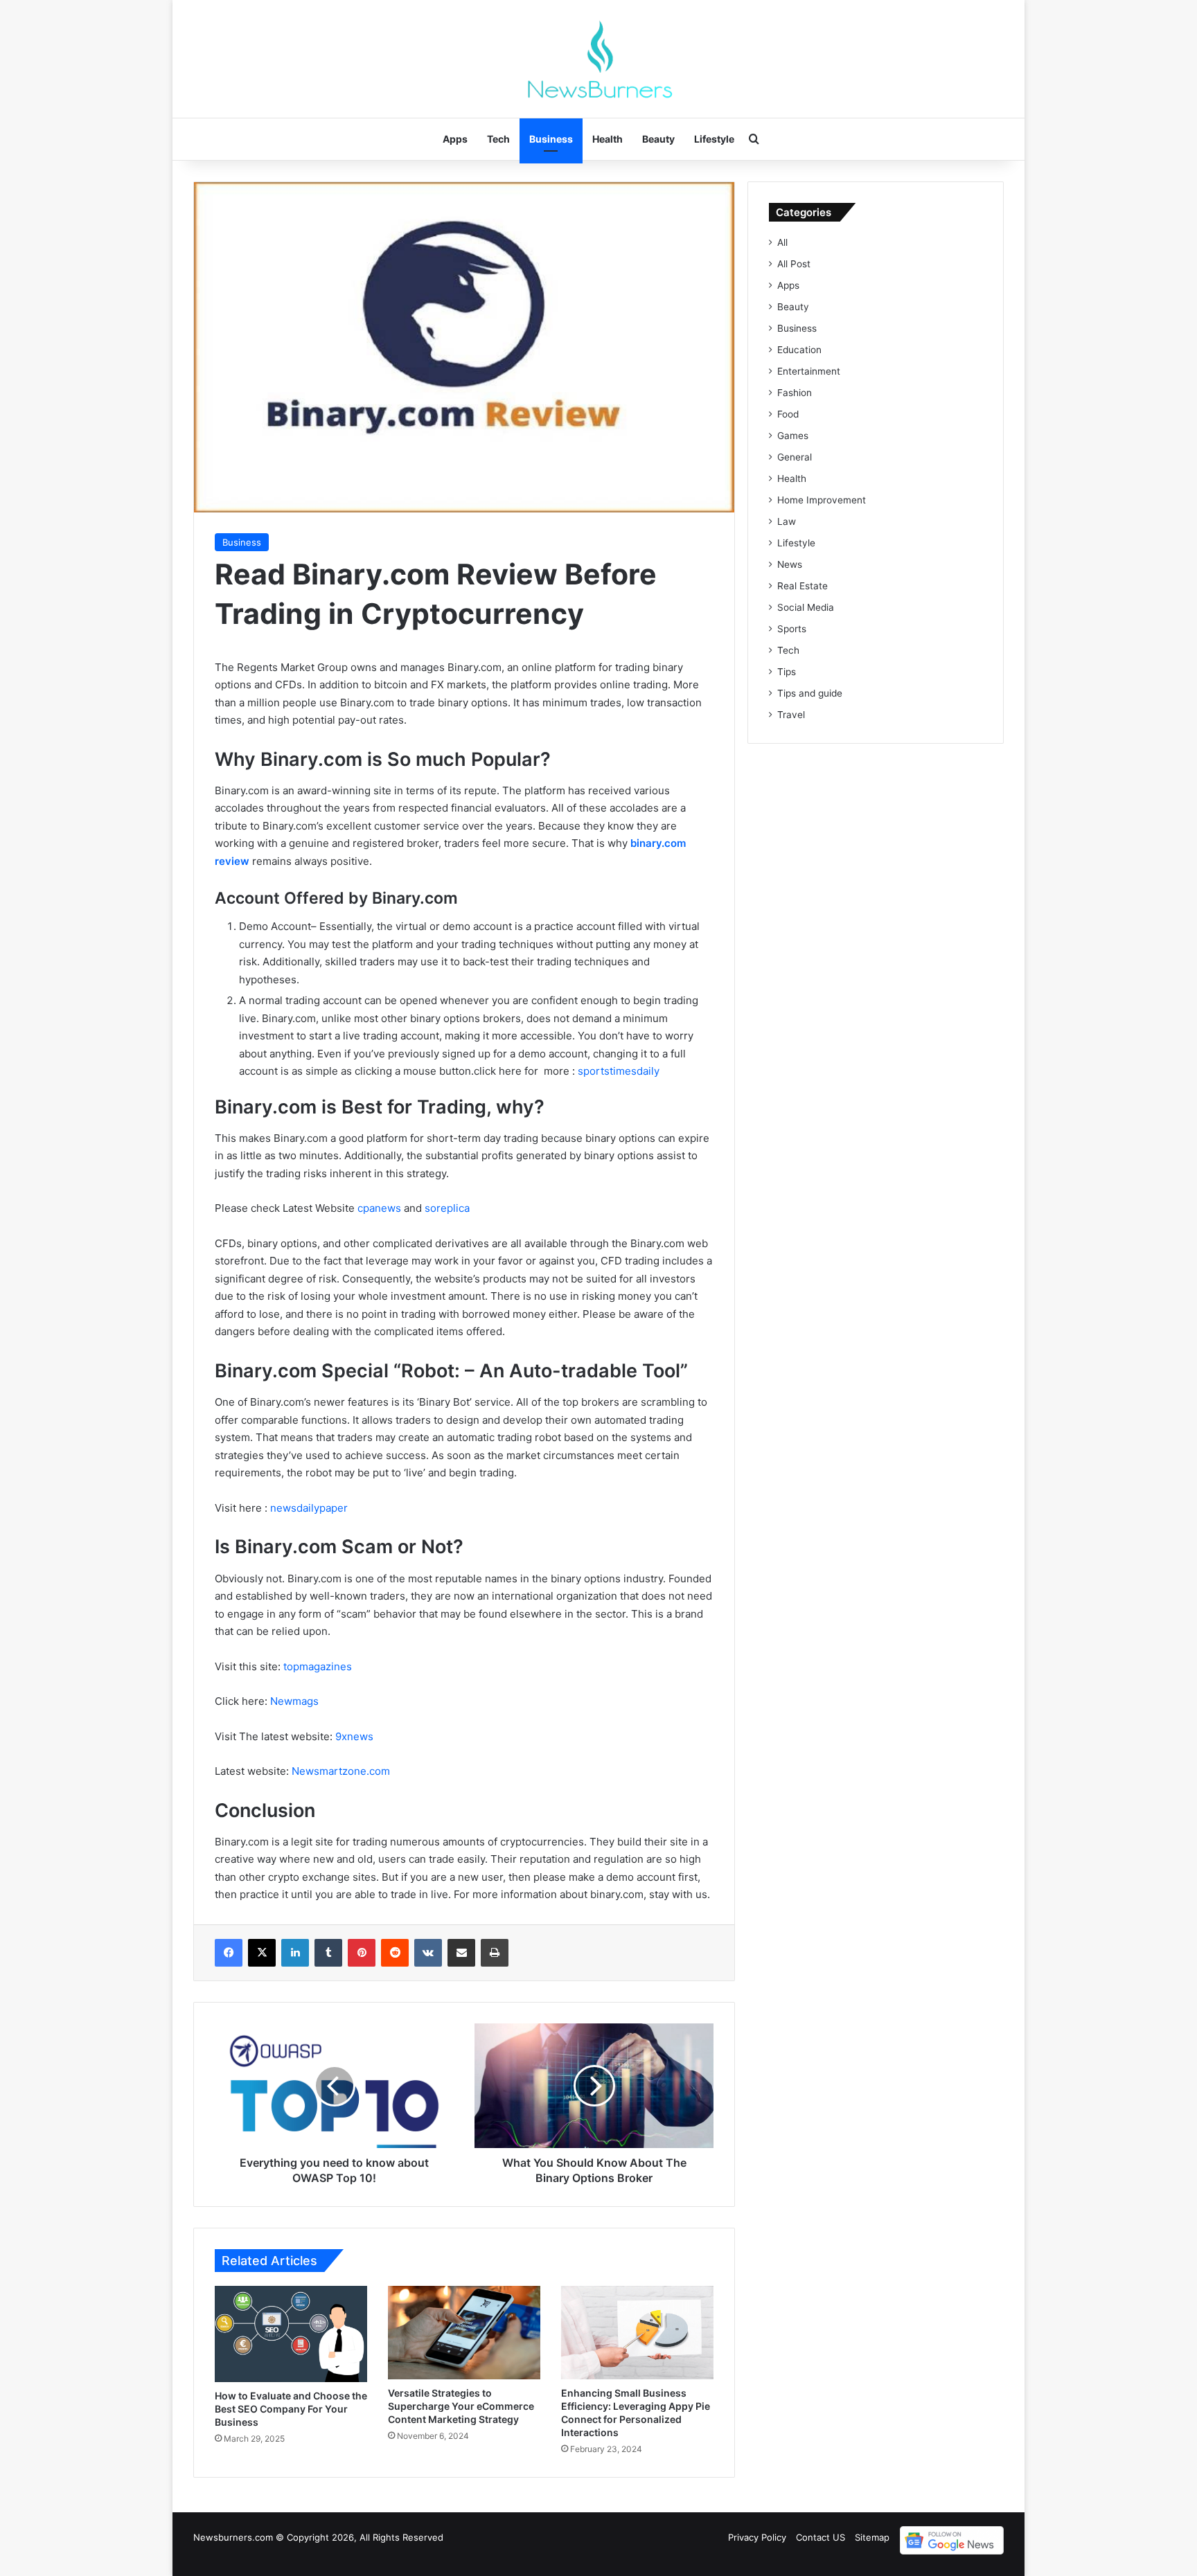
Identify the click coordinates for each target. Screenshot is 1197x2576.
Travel (791, 715)
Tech (498, 139)
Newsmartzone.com (341, 1771)
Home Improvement (822, 500)
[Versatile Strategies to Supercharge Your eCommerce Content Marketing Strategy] (464, 2333)
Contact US (821, 2537)
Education (799, 350)
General (795, 457)
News (790, 564)
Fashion (795, 393)
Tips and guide (810, 693)
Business (551, 139)
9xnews (354, 1736)
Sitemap (872, 2537)
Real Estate (803, 586)
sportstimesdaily (619, 1071)
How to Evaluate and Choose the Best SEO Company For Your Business (291, 2409)
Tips (787, 672)
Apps (455, 139)
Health (608, 139)
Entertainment (809, 371)
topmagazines (318, 1666)
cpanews (379, 1208)
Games (793, 436)
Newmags (293, 1701)
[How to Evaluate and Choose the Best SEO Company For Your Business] (291, 2334)
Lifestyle (714, 139)
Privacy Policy (757, 2537)
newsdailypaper (309, 1508)
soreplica (447, 1208)
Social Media (806, 607)
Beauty (658, 139)
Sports (792, 629)
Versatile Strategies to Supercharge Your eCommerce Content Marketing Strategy (461, 2406)
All (782, 242)
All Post (794, 264)
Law (787, 521)
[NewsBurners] (598, 59)
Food (788, 414)
